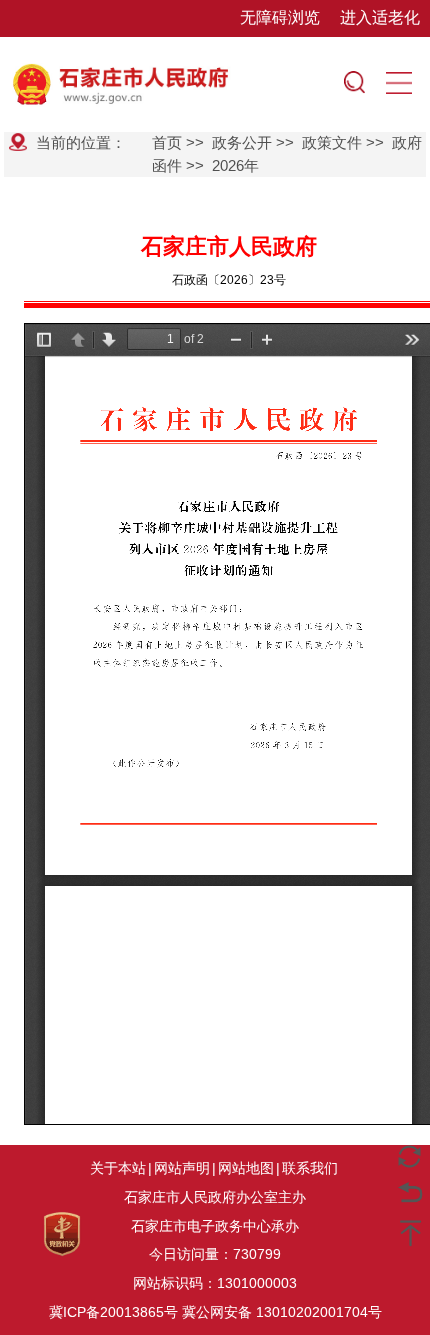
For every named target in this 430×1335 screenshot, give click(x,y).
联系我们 (310, 1168)
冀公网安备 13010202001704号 (282, 1312)
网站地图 (246, 1168)
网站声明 (182, 1168)
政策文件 (332, 142)
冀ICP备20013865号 (113, 1312)
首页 (167, 142)
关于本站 (118, 1168)
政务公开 (242, 142)
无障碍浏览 (280, 17)
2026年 (235, 165)
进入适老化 (380, 17)
